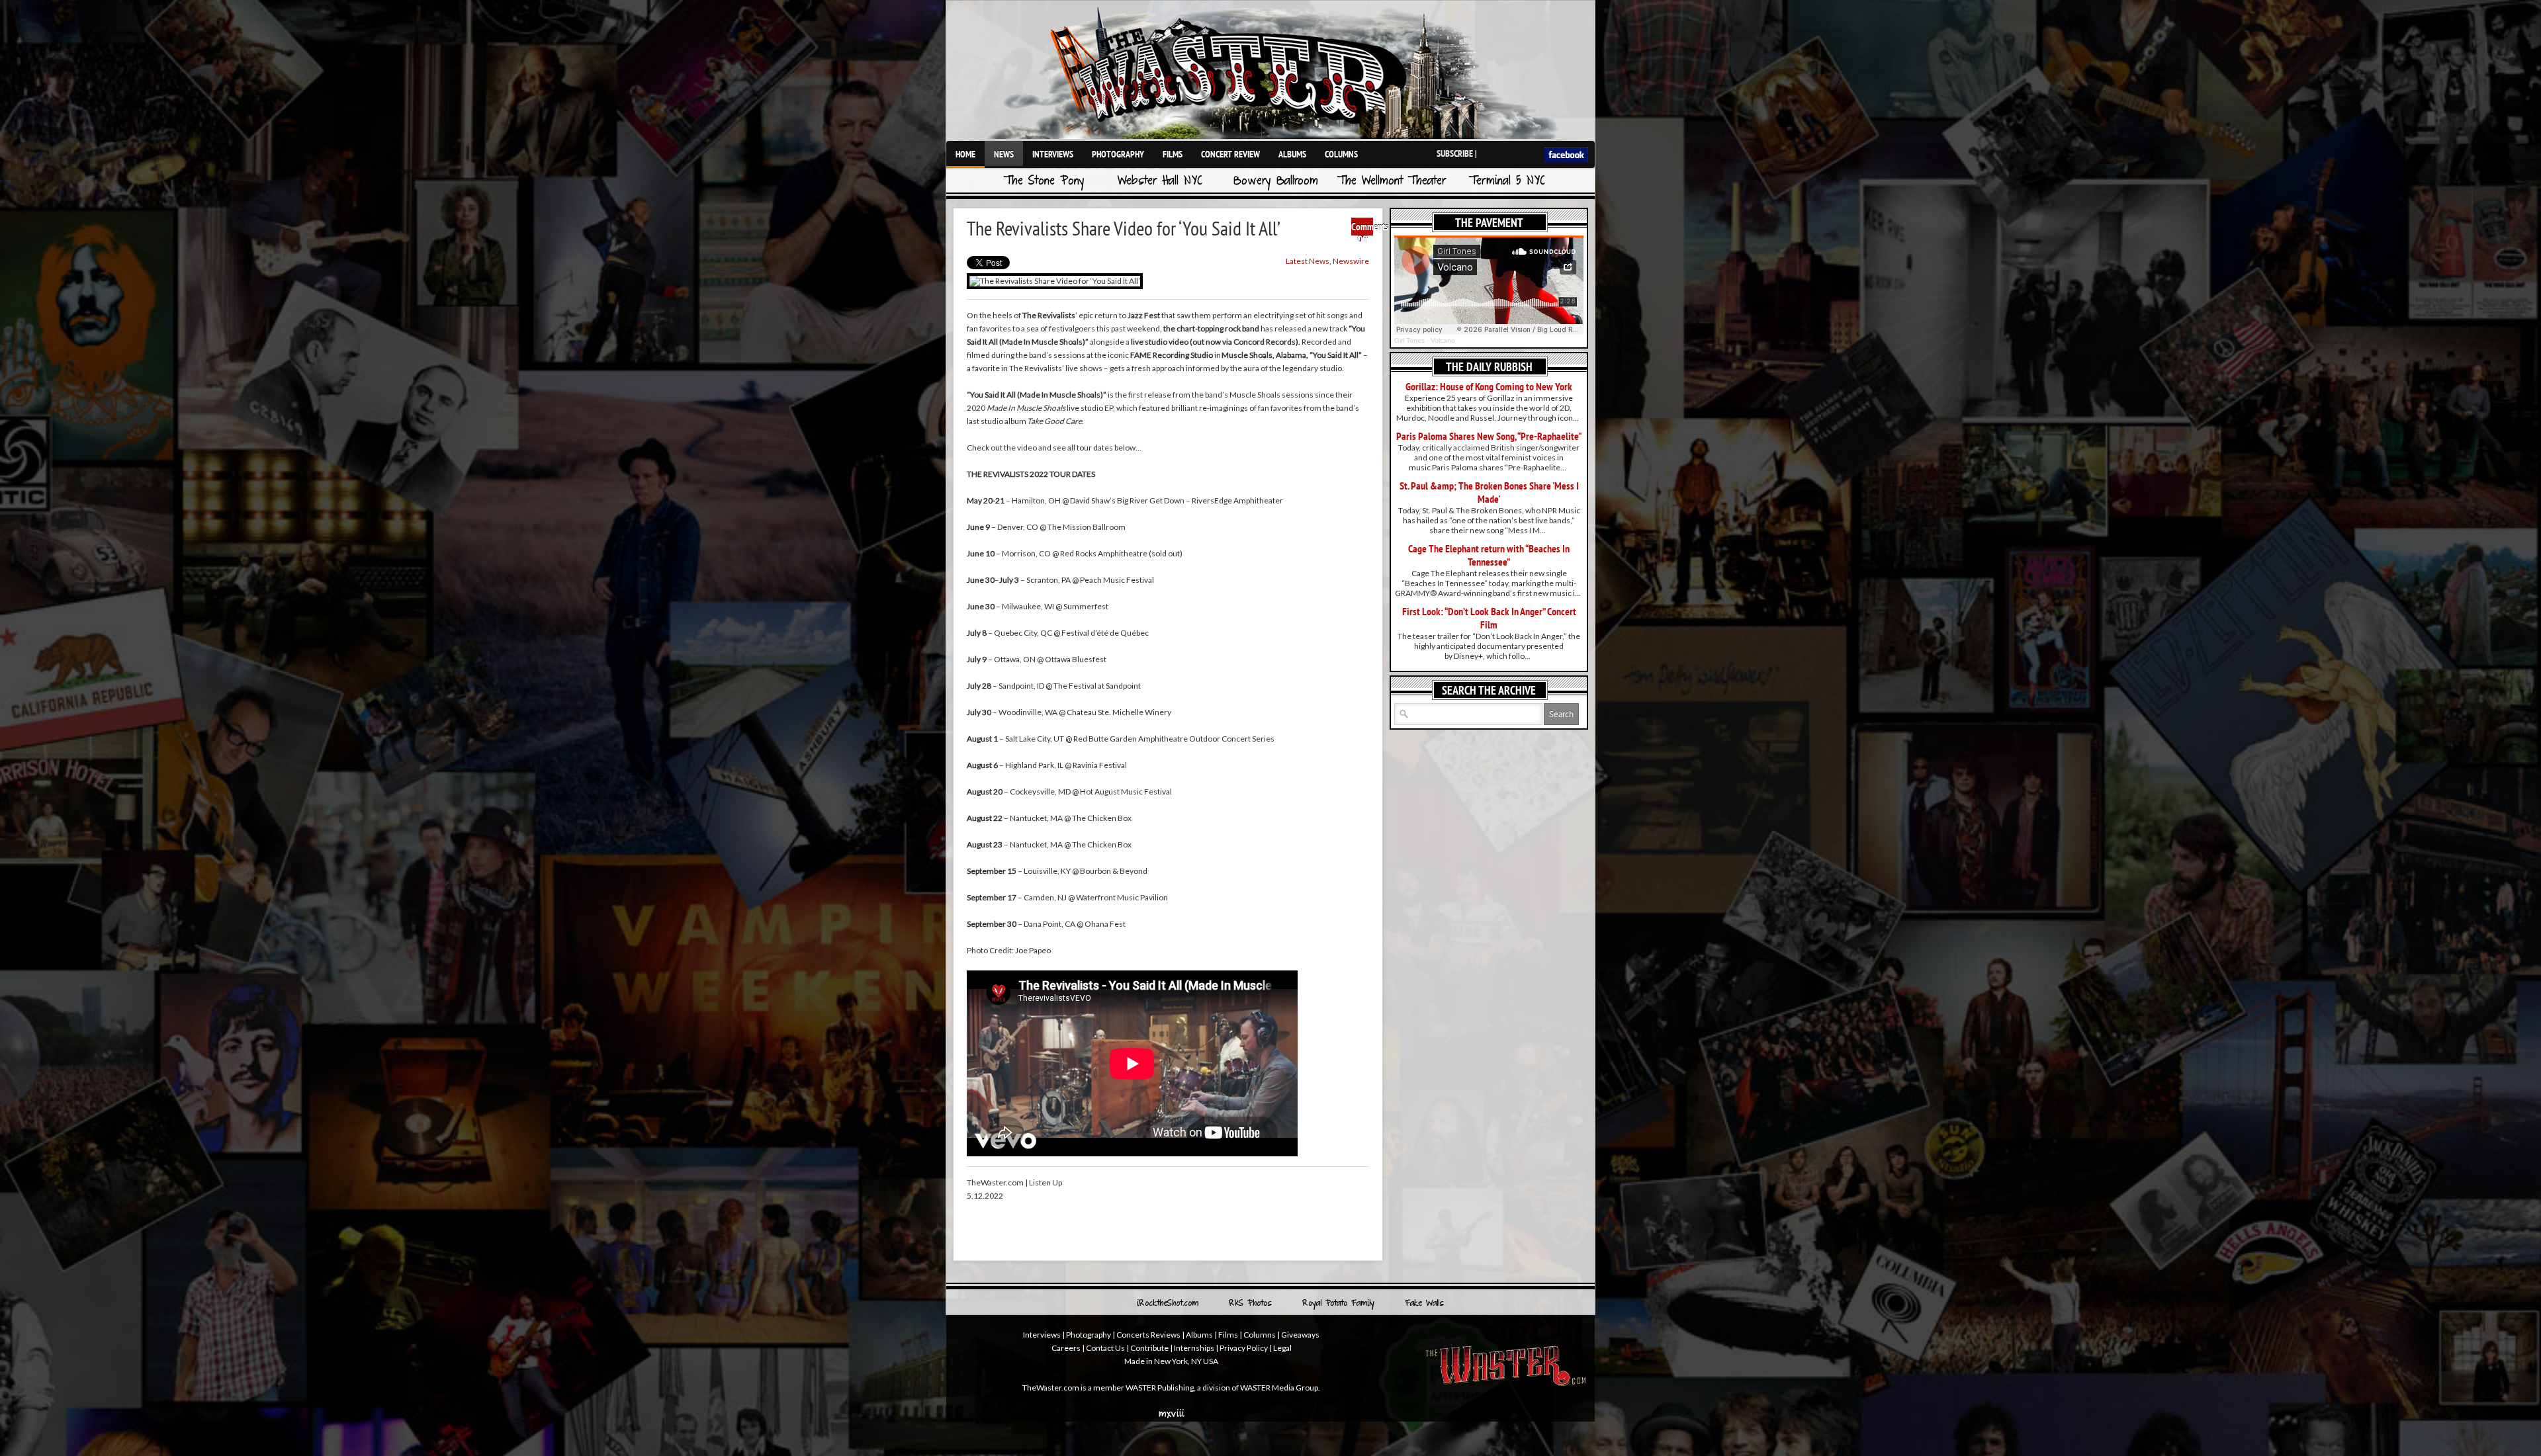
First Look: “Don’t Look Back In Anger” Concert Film (1489, 618)
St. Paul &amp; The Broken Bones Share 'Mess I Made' (1489, 492)
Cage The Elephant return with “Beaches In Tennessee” (1489, 555)
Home (965, 154)
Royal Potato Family (1338, 1304)
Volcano (1443, 340)
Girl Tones (1409, 340)
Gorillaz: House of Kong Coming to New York (1489, 386)
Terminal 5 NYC (1507, 182)
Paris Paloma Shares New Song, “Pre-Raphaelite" (1489, 436)
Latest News (1308, 261)
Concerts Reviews (1148, 1335)
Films (1173, 154)
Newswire (1351, 261)
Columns (1341, 154)
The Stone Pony (1044, 182)
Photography (1118, 154)
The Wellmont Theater (1392, 182)
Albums (1292, 154)
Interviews (1053, 154)
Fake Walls (1424, 1304)
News (1004, 154)
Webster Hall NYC (1160, 182)
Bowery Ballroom (1276, 182)
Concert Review (1230, 154)
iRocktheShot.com (1168, 1304)
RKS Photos (1250, 1304)
